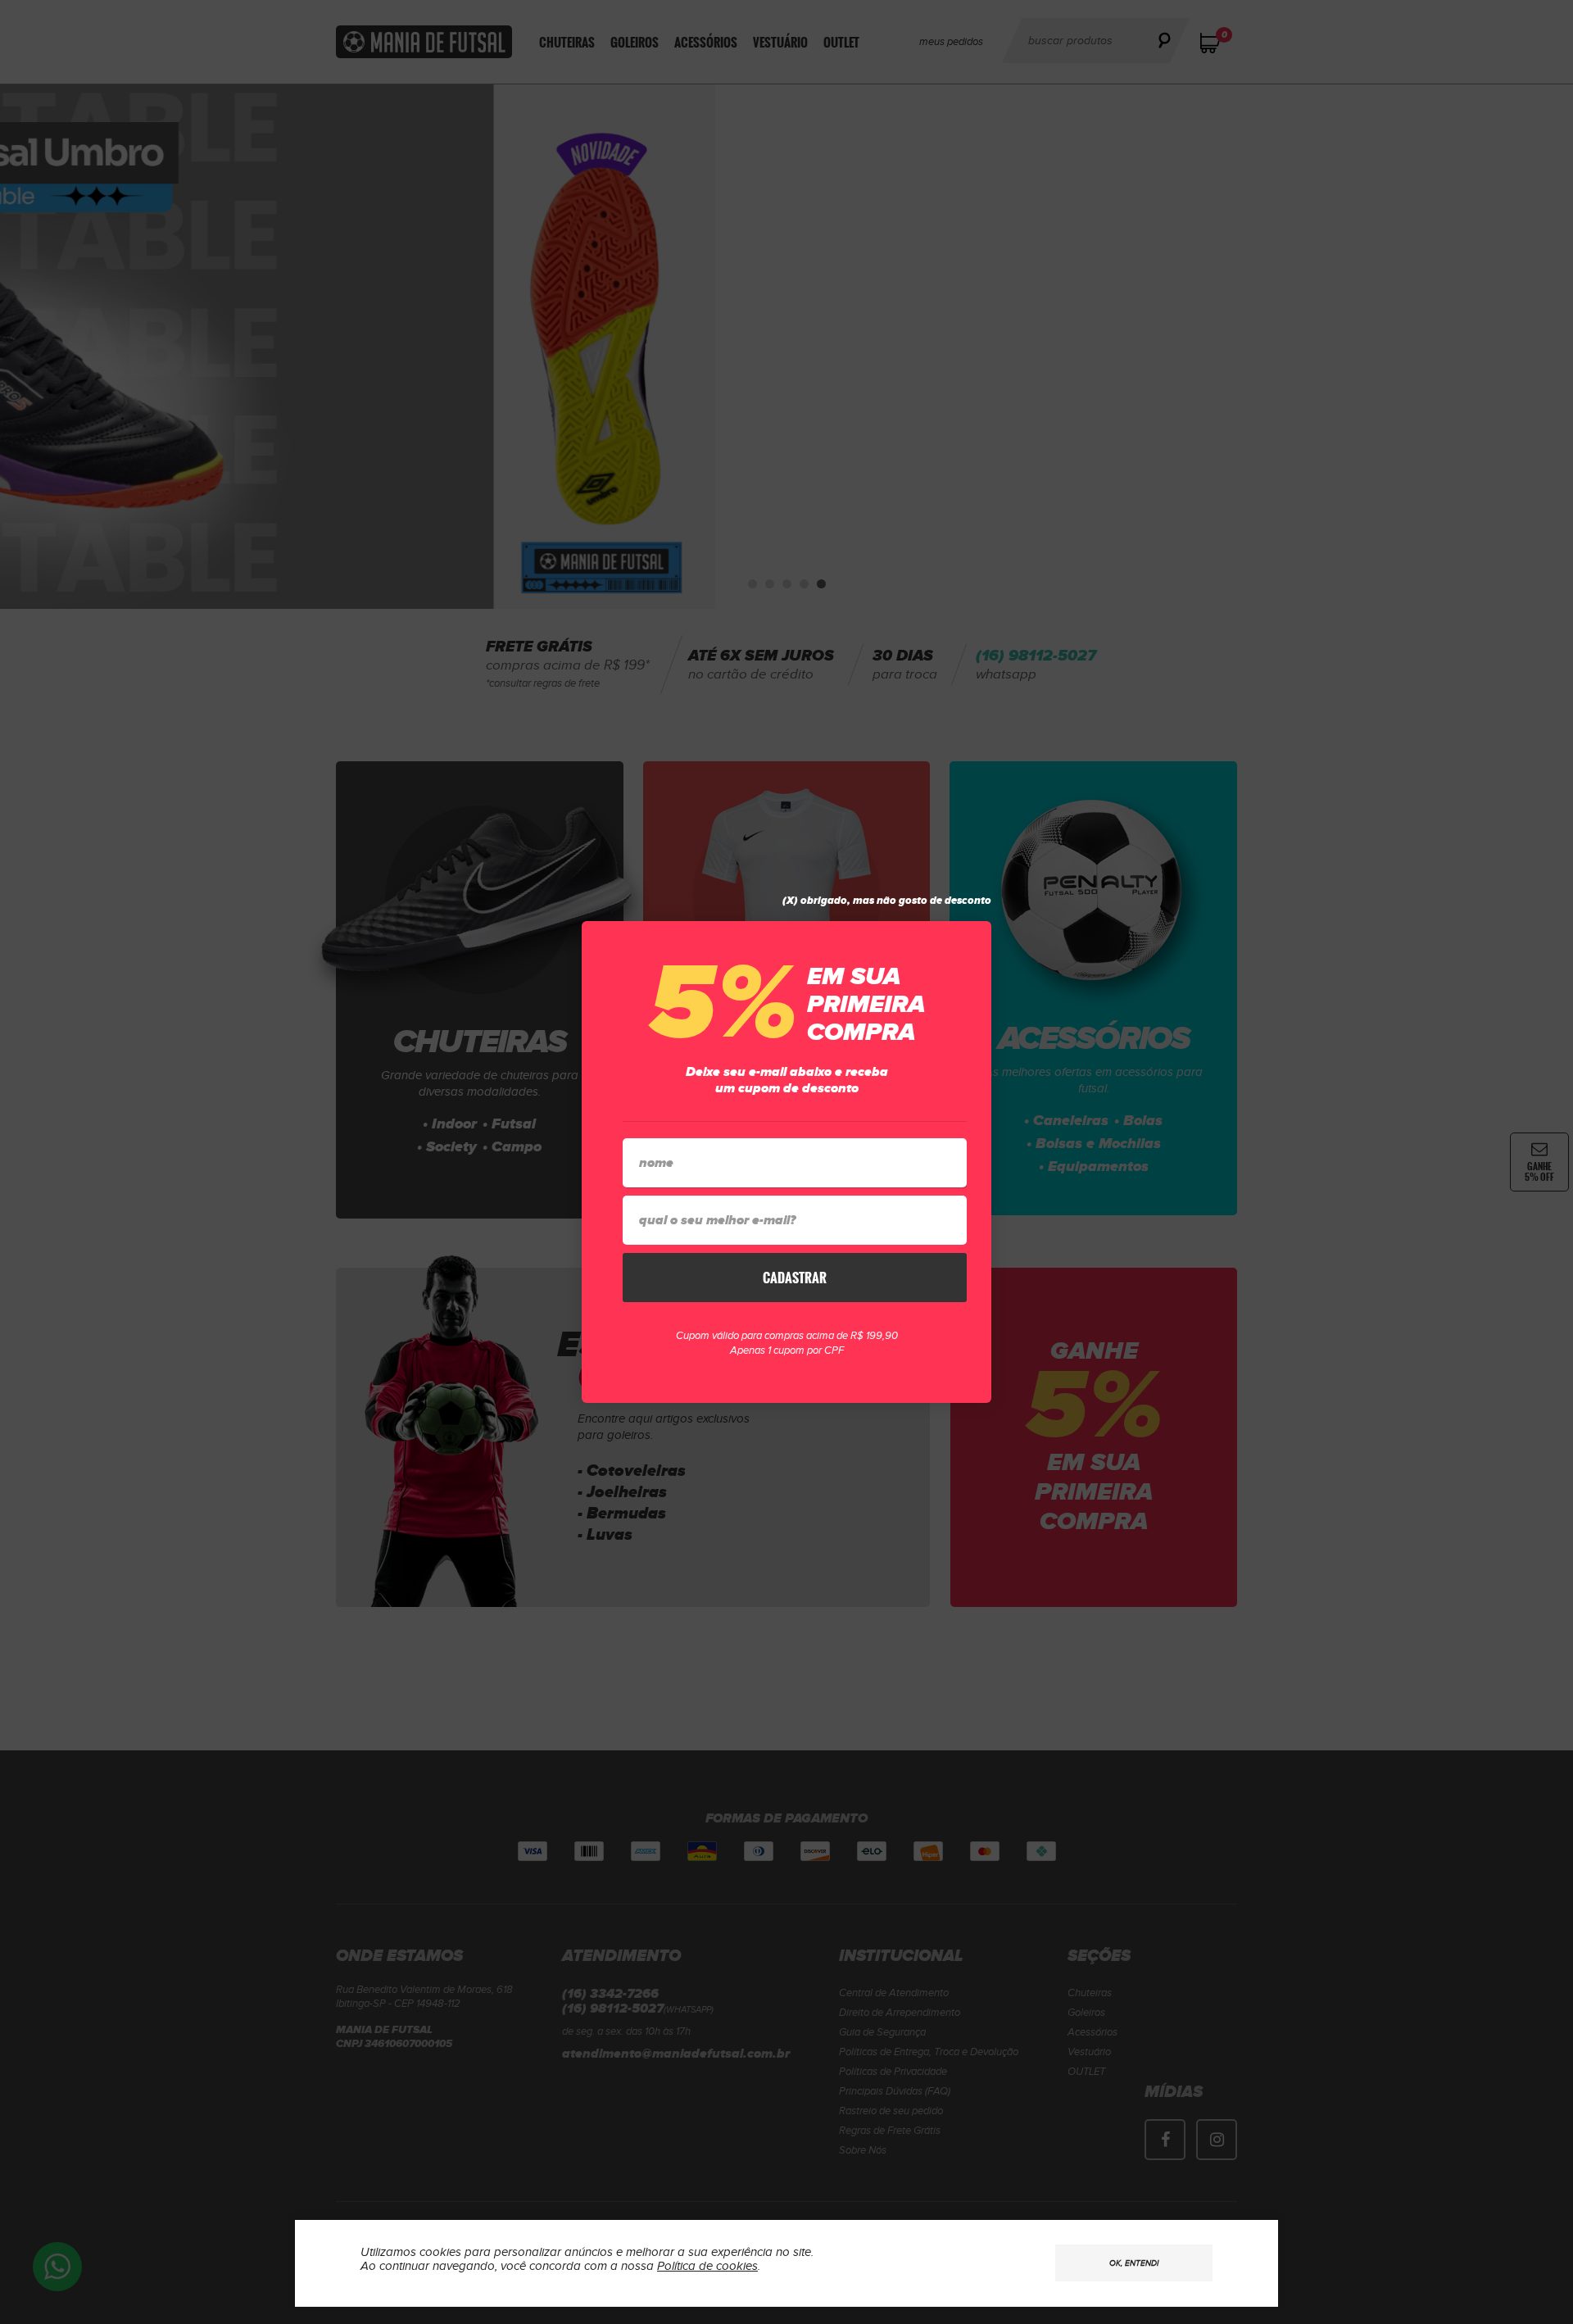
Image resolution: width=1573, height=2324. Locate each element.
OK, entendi (1134, 2263)
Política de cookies (707, 2266)
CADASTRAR (795, 1278)
